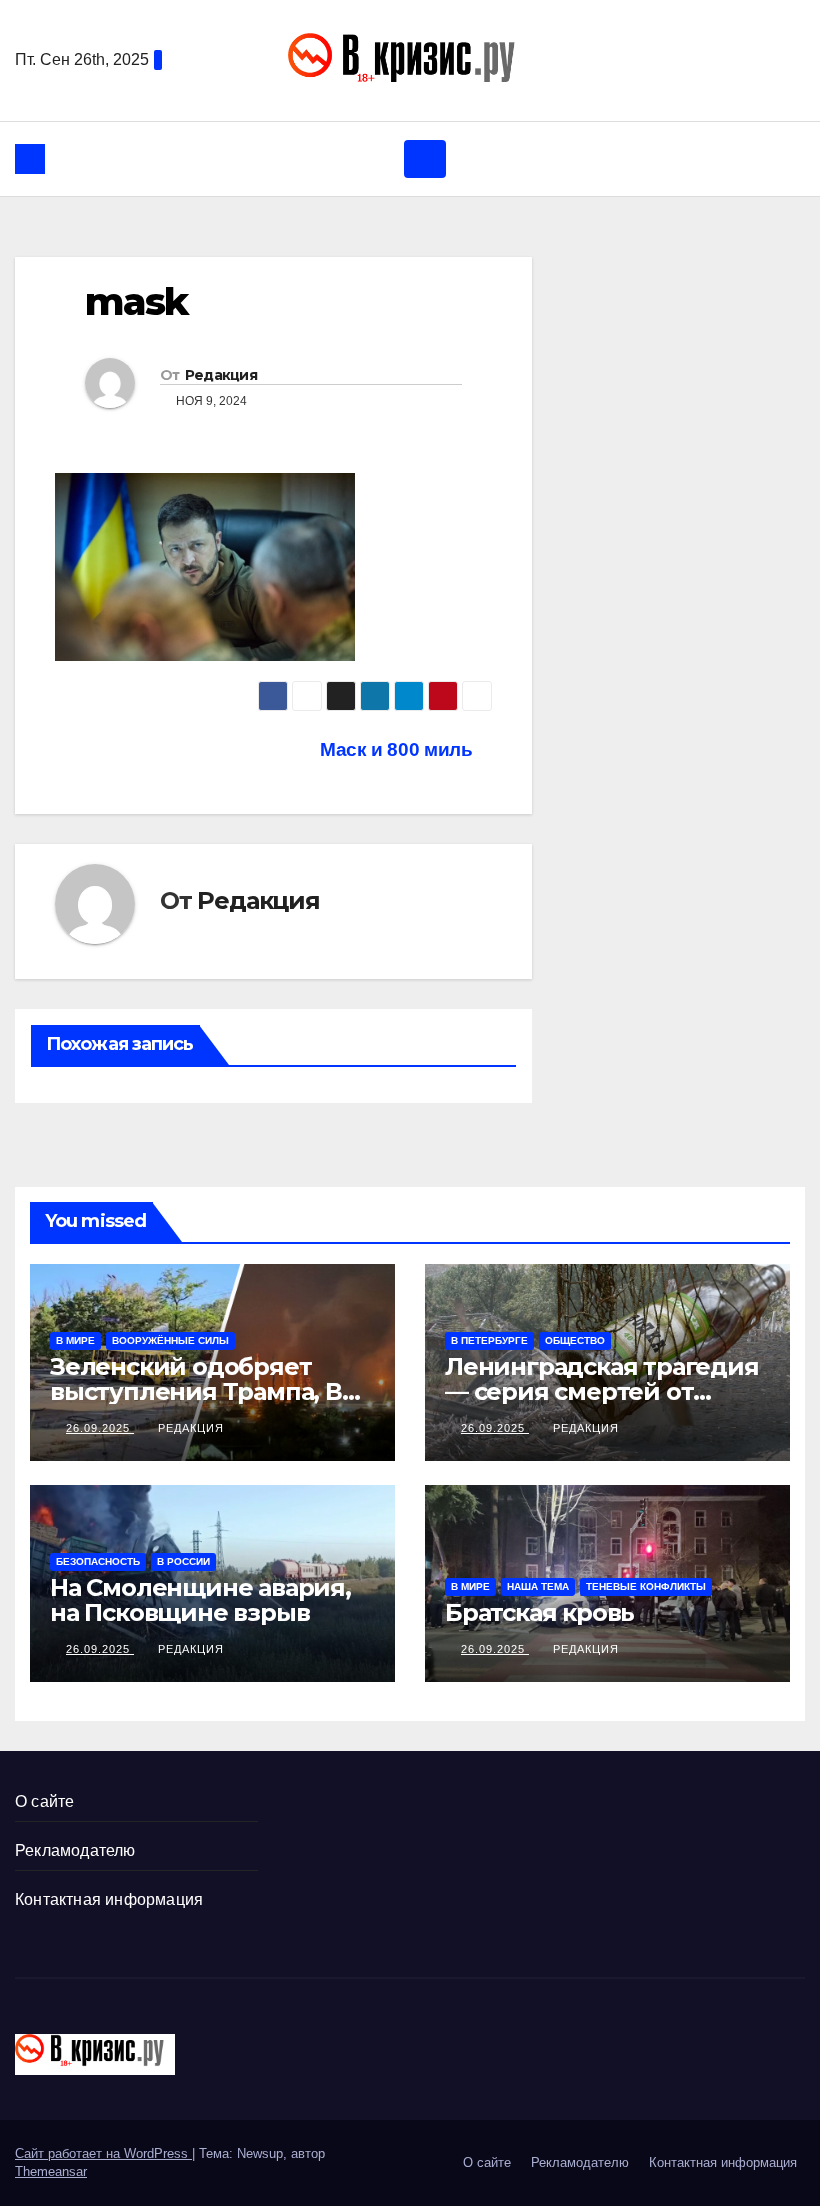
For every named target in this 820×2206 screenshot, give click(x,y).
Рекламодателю (75, 1850)
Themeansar (51, 2171)
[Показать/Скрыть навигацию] (425, 159)
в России (183, 1561)
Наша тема (538, 1586)
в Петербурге (489, 1340)
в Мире (75, 1340)
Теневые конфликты (646, 1586)
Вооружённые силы (170, 1340)
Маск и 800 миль (398, 749)
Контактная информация (109, 1899)
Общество (575, 1340)
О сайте (44, 1801)
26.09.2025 (100, 1428)
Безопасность (98, 1561)
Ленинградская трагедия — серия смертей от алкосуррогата (602, 1391)
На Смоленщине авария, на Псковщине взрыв (200, 1600)
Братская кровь (539, 1612)
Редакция (221, 375)
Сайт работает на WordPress (103, 2153)
